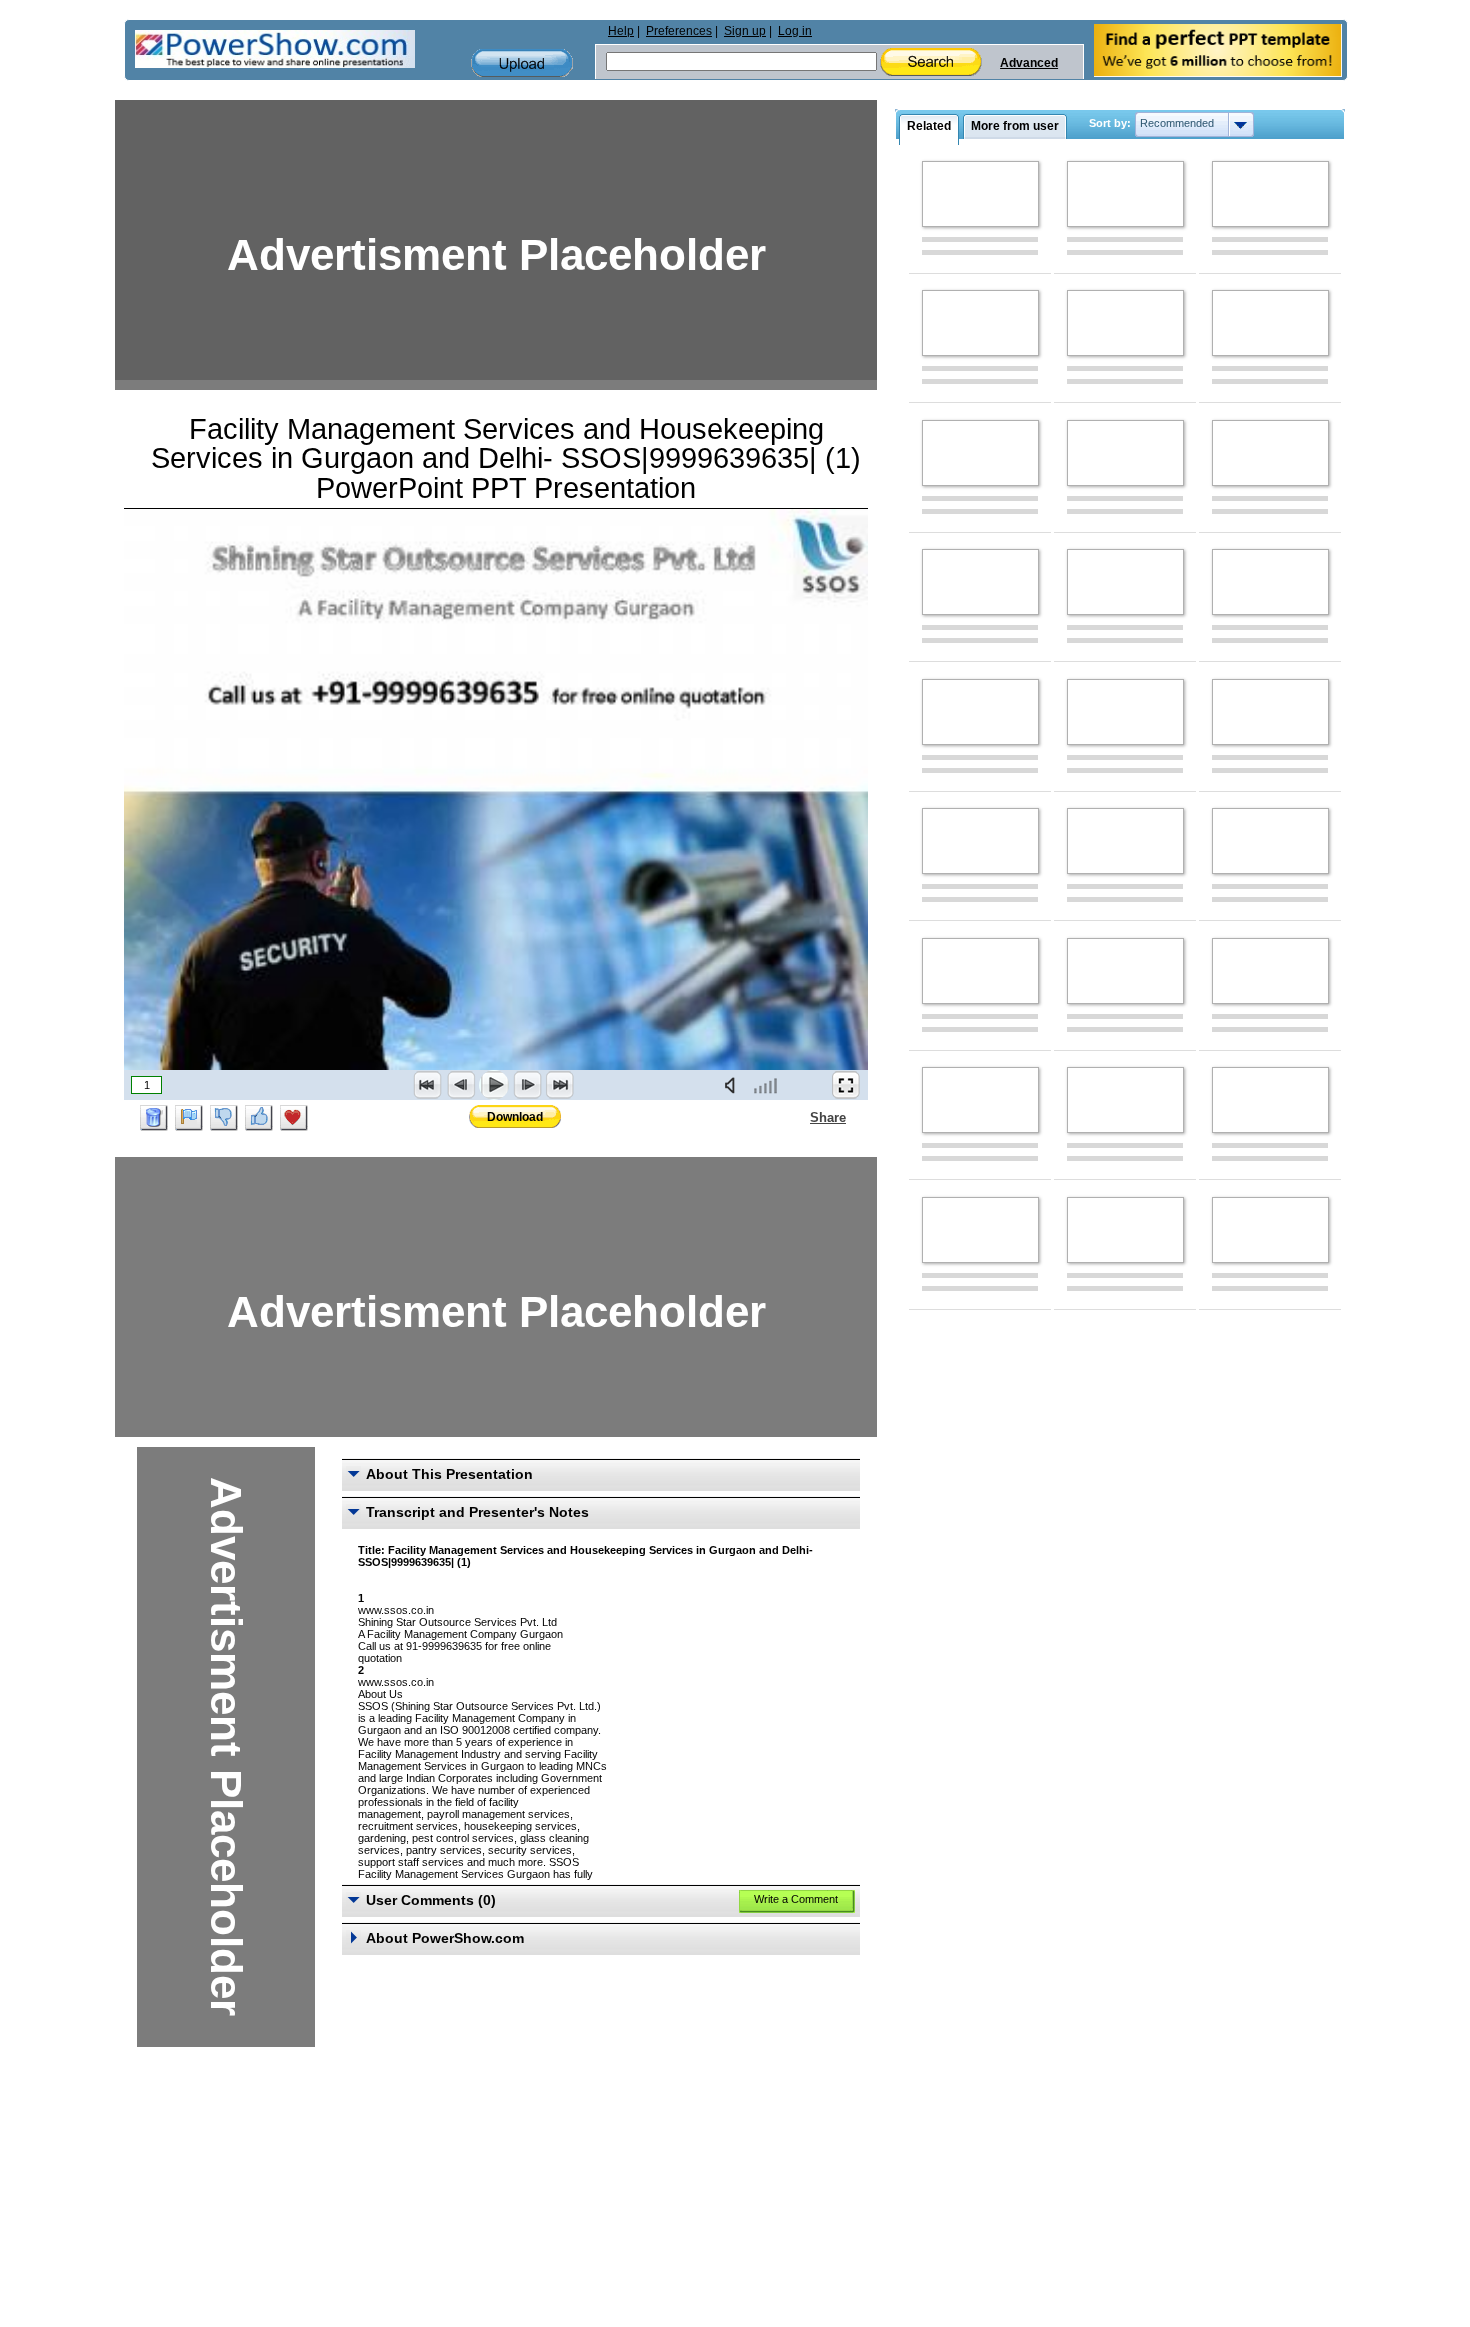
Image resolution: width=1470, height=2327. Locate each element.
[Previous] (461, 1085)
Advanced (1029, 63)
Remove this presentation (154, 1118)
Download (515, 1117)
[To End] (560, 1085)
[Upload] (522, 63)
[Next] (527, 1085)
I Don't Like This (224, 1118)
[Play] (494, 1085)
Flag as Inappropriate (189, 1118)
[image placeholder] (980, 194)
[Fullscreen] (846, 1085)
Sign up (745, 31)
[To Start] (428, 1085)
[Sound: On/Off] (734, 1085)
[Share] (798, 1117)
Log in (795, 31)
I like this (259, 1118)
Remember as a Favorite (294, 1118)
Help (621, 31)
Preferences (679, 31)
